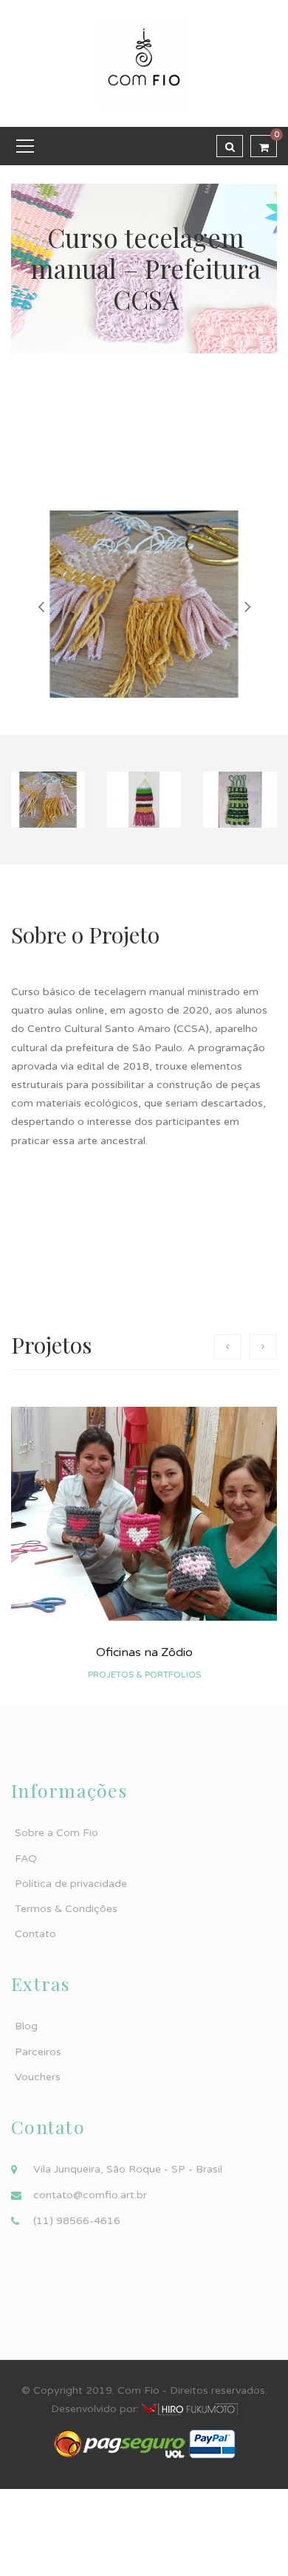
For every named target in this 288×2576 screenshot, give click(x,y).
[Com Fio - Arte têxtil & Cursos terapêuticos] (144, 63)
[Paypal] (212, 2444)
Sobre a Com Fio (56, 1833)
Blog (26, 2026)
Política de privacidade (71, 1884)
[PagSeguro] (120, 2444)
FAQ (26, 1859)
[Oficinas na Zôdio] (144, 1514)
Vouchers (38, 2077)
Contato (35, 1934)
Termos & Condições (66, 1909)
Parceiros (38, 2052)
